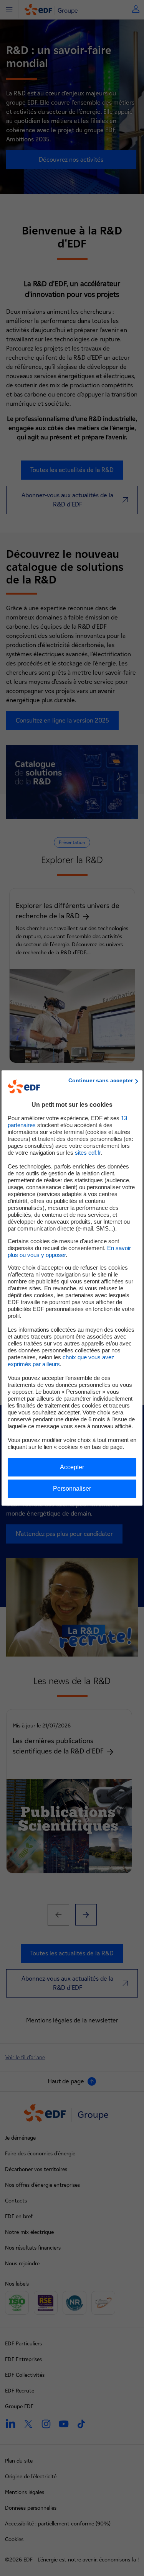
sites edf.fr (88, 1153)
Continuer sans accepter (101, 1080)
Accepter (72, 1467)
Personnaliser (72, 1489)
